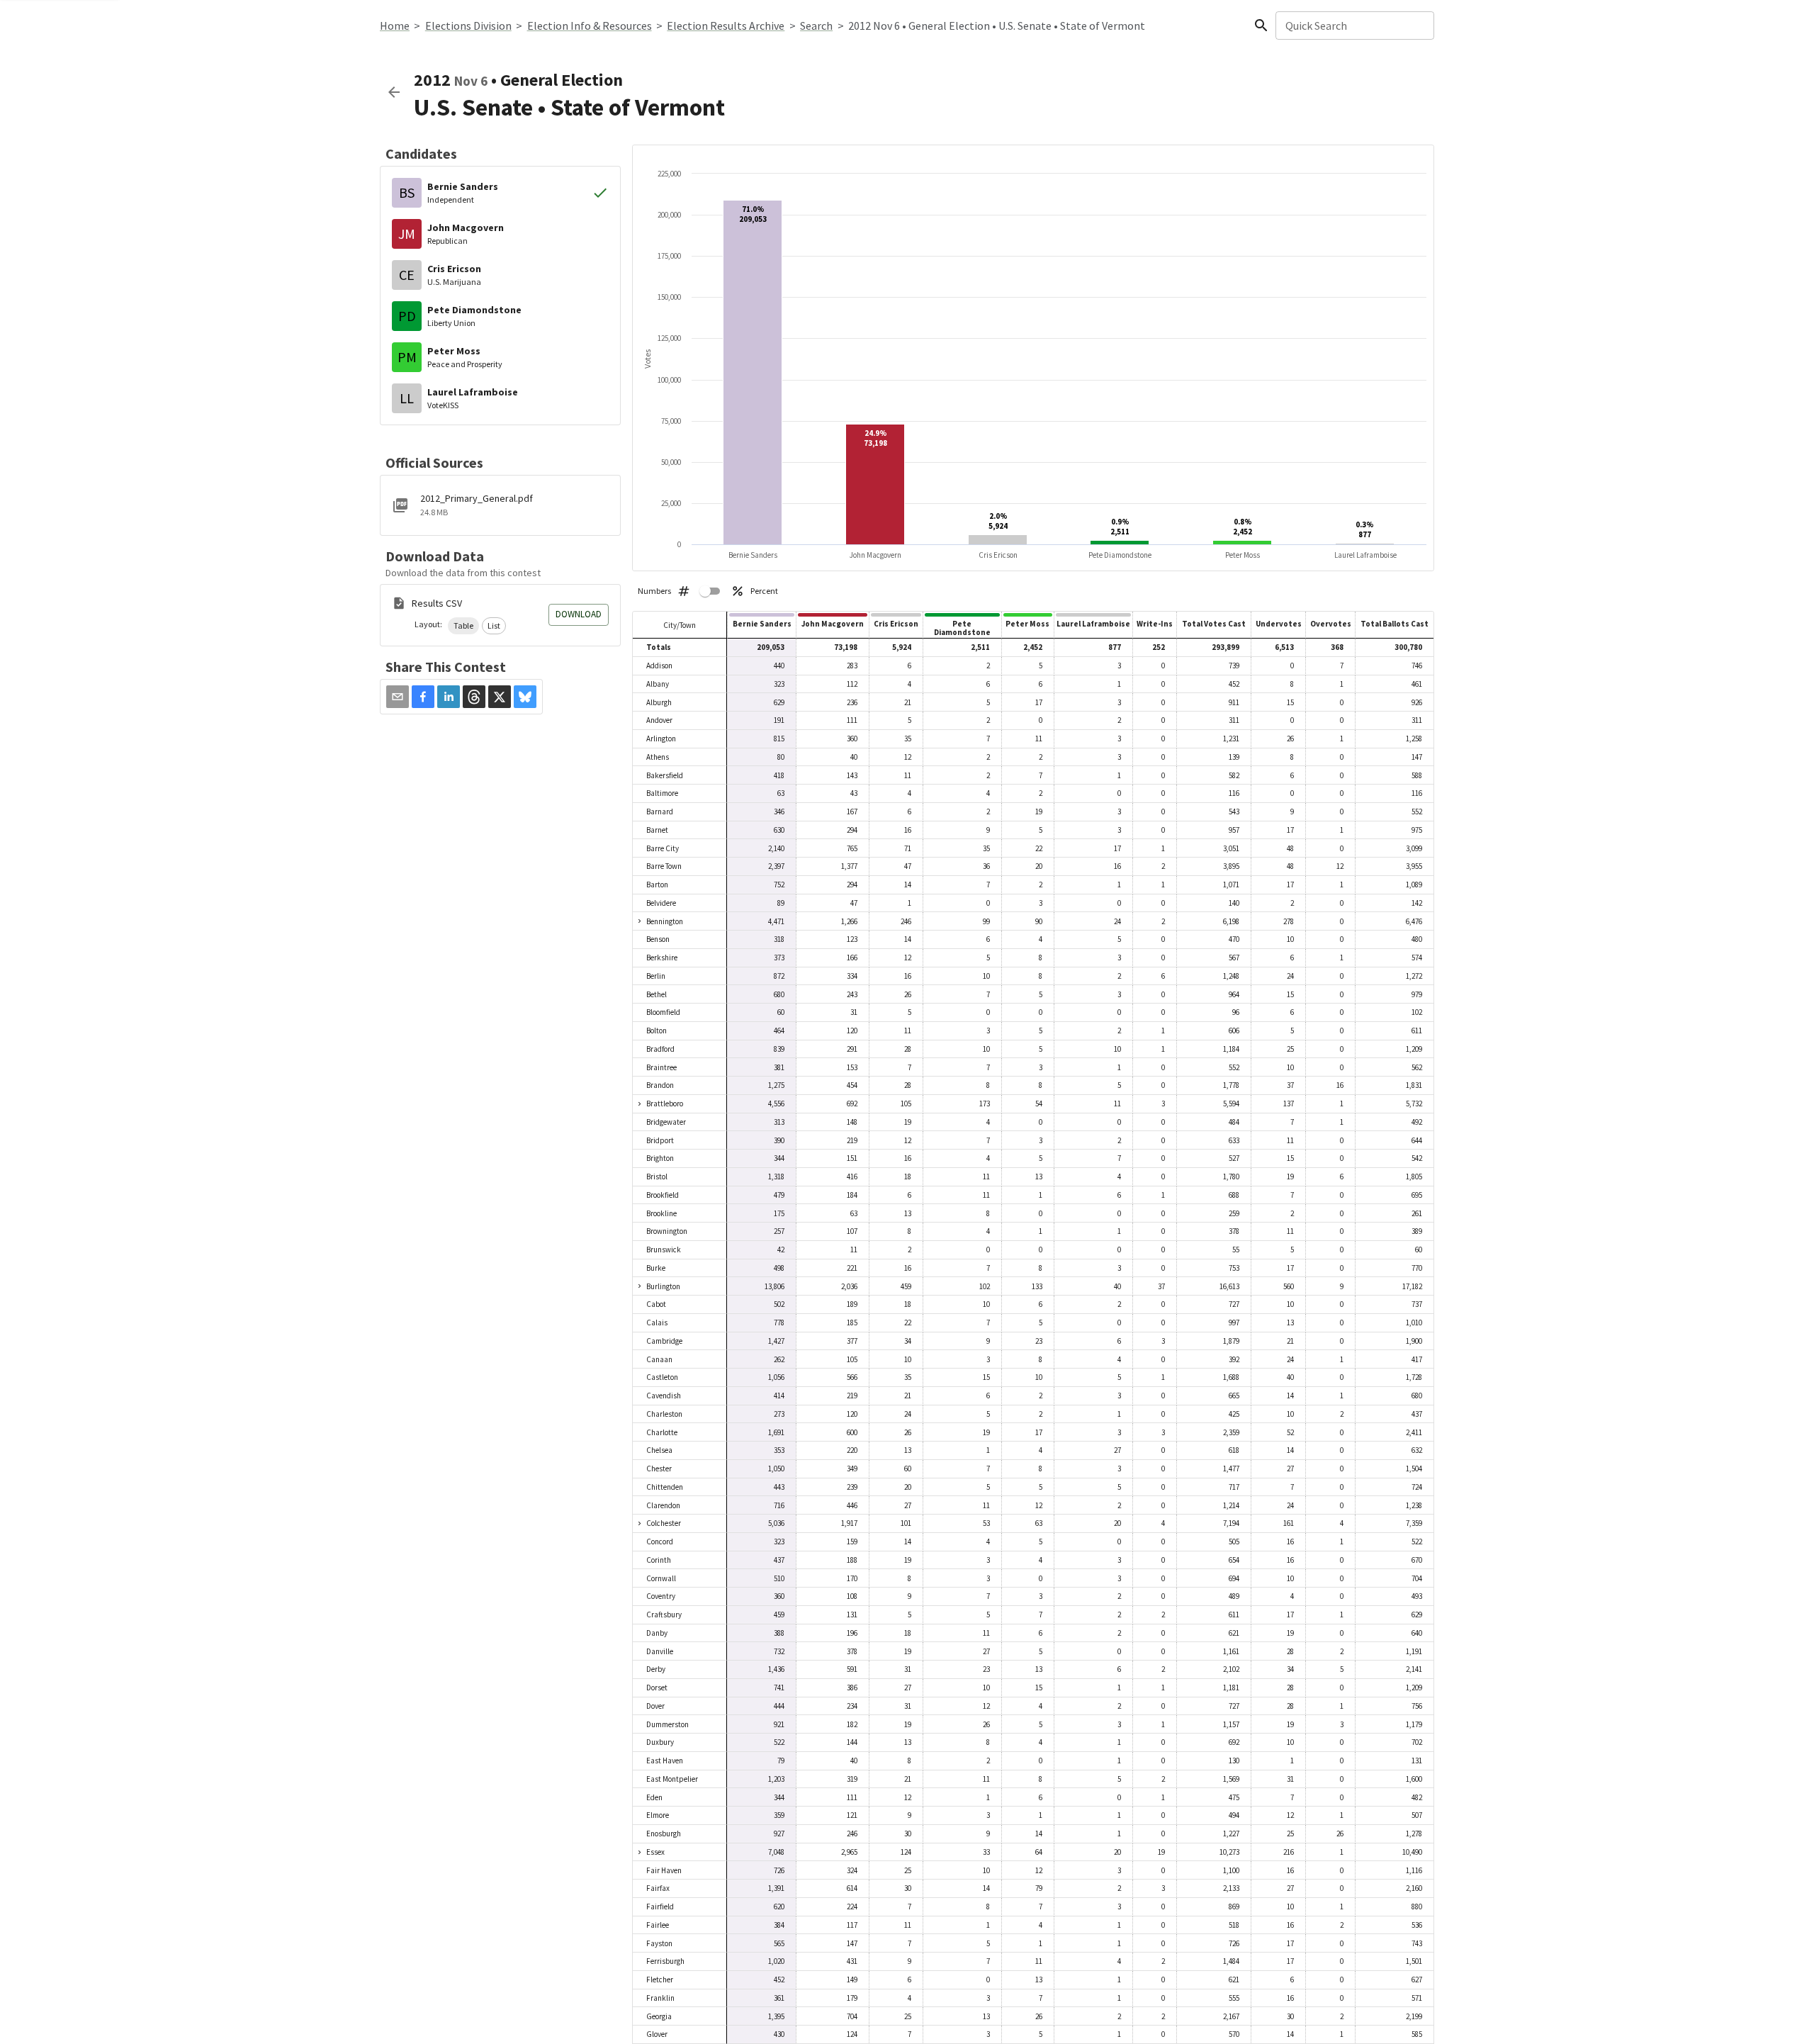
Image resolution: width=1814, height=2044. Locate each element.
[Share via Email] (398, 697)
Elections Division (468, 26)
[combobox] (1354, 26)
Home (395, 26)
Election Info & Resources (590, 26)
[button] (463, 626)
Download (579, 614)
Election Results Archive (726, 26)
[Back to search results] (394, 92)
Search (816, 26)
